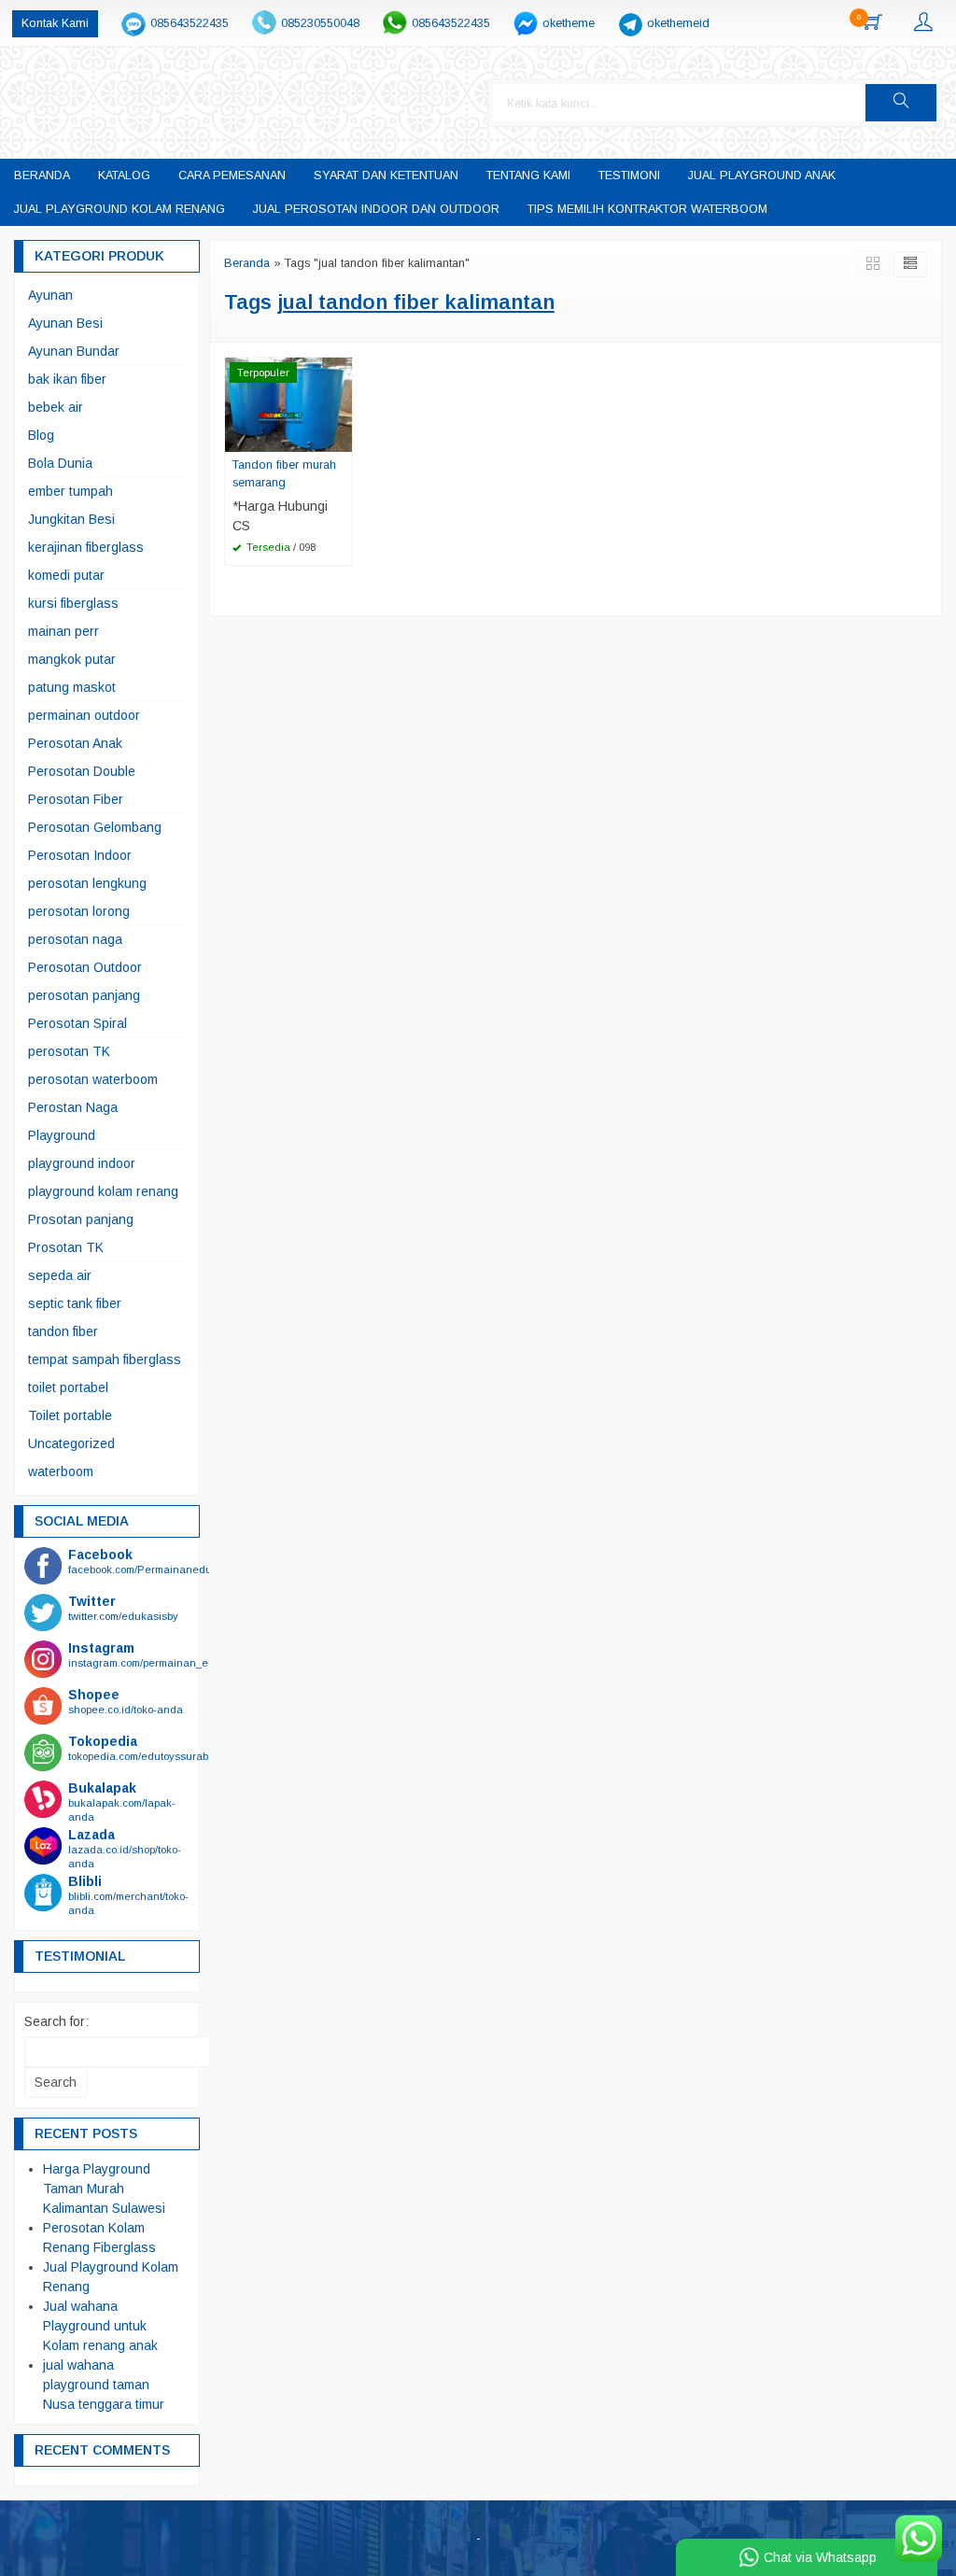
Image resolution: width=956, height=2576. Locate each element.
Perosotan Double (82, 771)
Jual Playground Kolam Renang (119, 209)
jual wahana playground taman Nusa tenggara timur (104, 2385)
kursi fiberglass (73, 603)
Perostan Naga (73, 1107)
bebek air (56, 407)
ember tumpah (70, 491)
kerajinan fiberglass (86, 547)
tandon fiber (63, 1331)
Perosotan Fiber (76, 799)
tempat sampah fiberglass (105, 1359)
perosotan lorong (79, 911)
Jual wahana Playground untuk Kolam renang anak (100, 2326)
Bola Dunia (60, 463)
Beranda (42, 176)
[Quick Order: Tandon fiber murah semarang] (341, 437)
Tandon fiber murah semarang (284, 474)
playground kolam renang (103, 1191)
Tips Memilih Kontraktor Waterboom (647, 209)
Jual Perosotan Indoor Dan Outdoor (376, 209)
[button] (901, 103)
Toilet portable (70, 1415)
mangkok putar (72, 659)
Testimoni (629, 176)
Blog (41, 435)
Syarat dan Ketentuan (386, 176)
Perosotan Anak (75, 743)
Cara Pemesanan (232, 176)
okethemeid (678, 23)
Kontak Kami (55, 23)
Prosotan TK (66, 1247)
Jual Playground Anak (762, 176)
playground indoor (82, 1163)
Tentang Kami (528, 176)
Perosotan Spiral (77, 1023)
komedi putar (66, 575)
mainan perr (63, 631)
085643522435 (190, 23)
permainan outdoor (84, 715)
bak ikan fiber (67, 379)
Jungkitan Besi (71, 519)
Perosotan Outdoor (85, 967)
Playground (62, 1135)
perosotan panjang (84, 995)
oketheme (569, 23)
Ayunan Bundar (74, 351)
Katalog (124, 176)
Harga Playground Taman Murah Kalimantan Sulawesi (104, 2189)
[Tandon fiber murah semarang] (288, 403)
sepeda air (60, 1275)
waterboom (61, 1471)
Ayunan (50, 295)
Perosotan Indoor (80, 855)
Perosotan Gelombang (95, 827)
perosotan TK (69, 1051)
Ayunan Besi (65, 323)
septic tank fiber (75, 1303)
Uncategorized (71, 1443)
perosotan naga (75, 939)
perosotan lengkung (87, 883)
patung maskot (72, 687)
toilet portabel (68, 1387)
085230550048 (320, 23)
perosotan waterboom (93, 1079)
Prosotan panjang (81, 1219)
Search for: (56, 2021)
